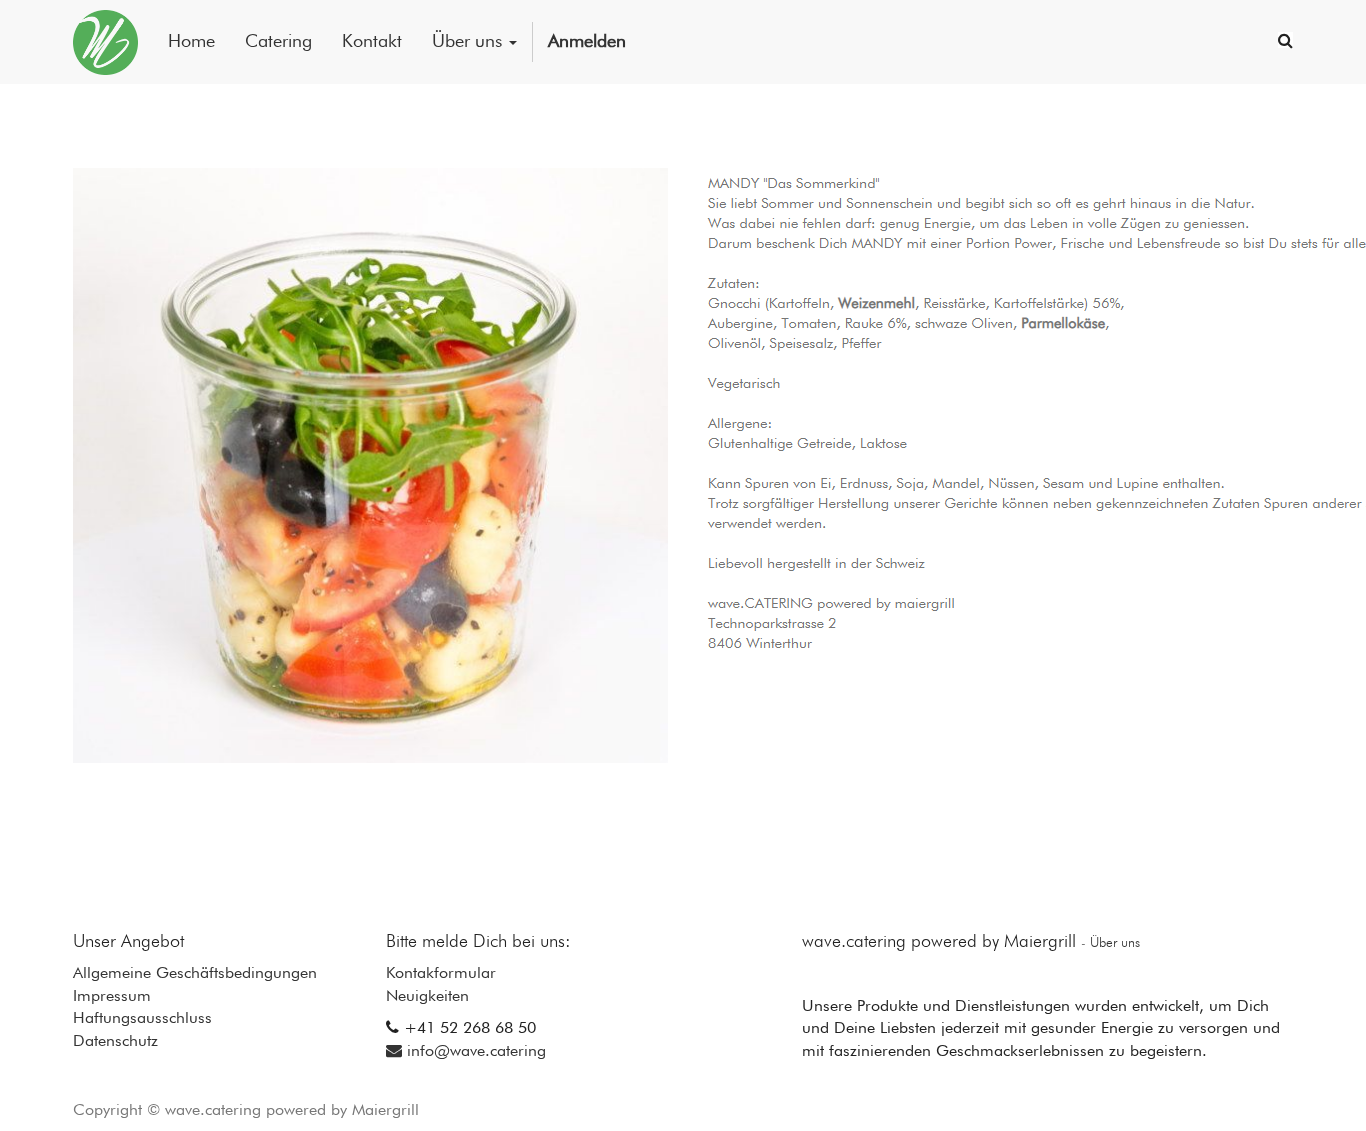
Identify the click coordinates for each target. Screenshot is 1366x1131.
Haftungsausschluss (142, 1019)
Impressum (112, 997)
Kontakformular (441, 974)
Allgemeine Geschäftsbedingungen (195, 974)
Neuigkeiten (427, 997)
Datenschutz (115, 1042)
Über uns (1115, 943)
